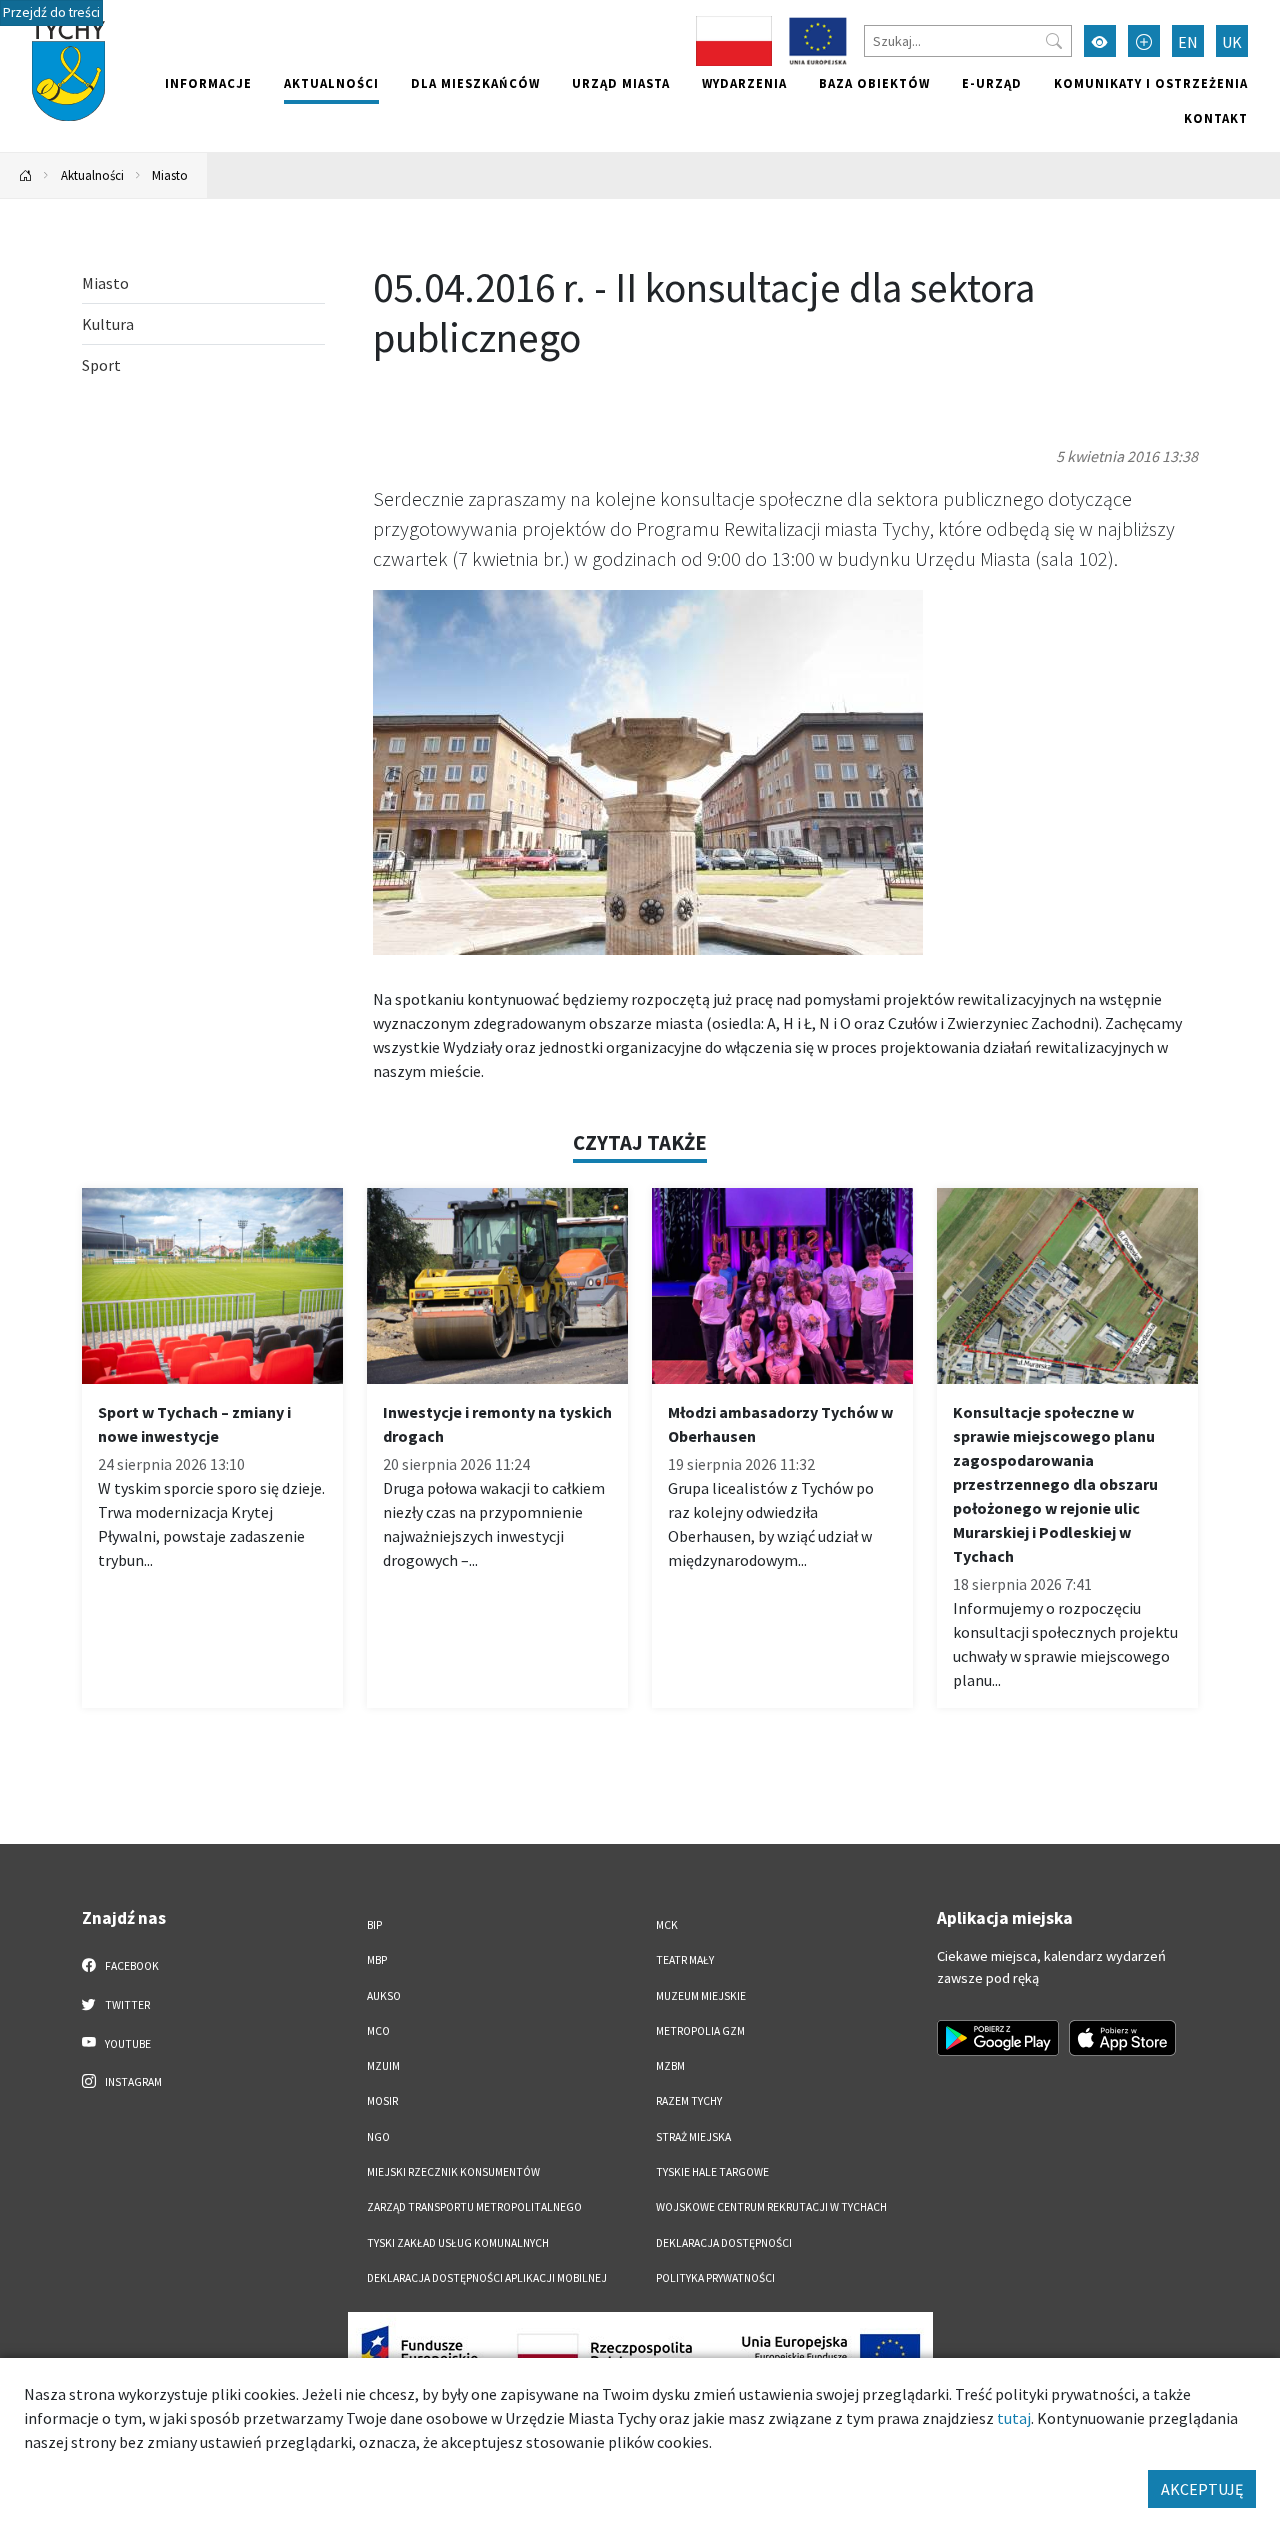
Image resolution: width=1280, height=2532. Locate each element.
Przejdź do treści (51, 12)
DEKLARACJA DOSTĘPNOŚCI (724, 2243)
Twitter (126, 2005)
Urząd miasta (621, 83)
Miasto (170, 175)
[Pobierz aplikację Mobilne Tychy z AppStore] (1123, 2038)
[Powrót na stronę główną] (26, 175)
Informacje (208, 83)
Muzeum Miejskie (701, 1996)
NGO (378, 2137)
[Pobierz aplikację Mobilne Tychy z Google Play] (998, 2038)
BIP (374, 1925)
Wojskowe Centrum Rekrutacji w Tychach (771, 2207)
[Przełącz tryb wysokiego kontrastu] (1100, 41)
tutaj (1014, 2418)
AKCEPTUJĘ (1202, 2489)
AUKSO (384, 1996)
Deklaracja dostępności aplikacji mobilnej (487, 2278)
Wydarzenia (744, 83)
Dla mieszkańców (475, 83)
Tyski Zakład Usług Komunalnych (458, 2243)
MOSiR (382, 2101)
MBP (377, 1960)
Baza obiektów (874, 83)
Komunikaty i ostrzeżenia (1151, 83)
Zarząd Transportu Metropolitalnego (474, 2207)
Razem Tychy (689, 2101)
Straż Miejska (693, 2137)
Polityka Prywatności (715, 2278)
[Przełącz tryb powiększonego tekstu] (1144, 41)
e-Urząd (992, 83)
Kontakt (1216, 118)
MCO (378, 2031)
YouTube (127, 2044)
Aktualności (331, 83)
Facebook (131, 1966)
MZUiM (383, 2066)
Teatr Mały (685, 1960)
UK (1232, 42)
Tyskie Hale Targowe (712, 2172)
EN (1188, 42)
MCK (667, 1925)
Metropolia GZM (700, 2031)
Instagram (132, 2082)
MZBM (670, 2066)
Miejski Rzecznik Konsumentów (453, 2172)
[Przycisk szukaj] (1054, 41)
